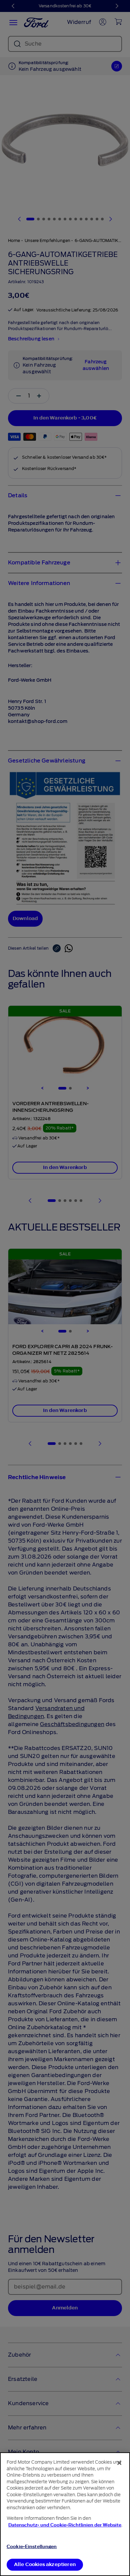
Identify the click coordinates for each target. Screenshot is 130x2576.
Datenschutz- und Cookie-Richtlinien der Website (65, 2525)
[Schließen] (119, 2463)
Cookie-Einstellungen (32, 2547)
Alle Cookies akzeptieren (45, 2565)
